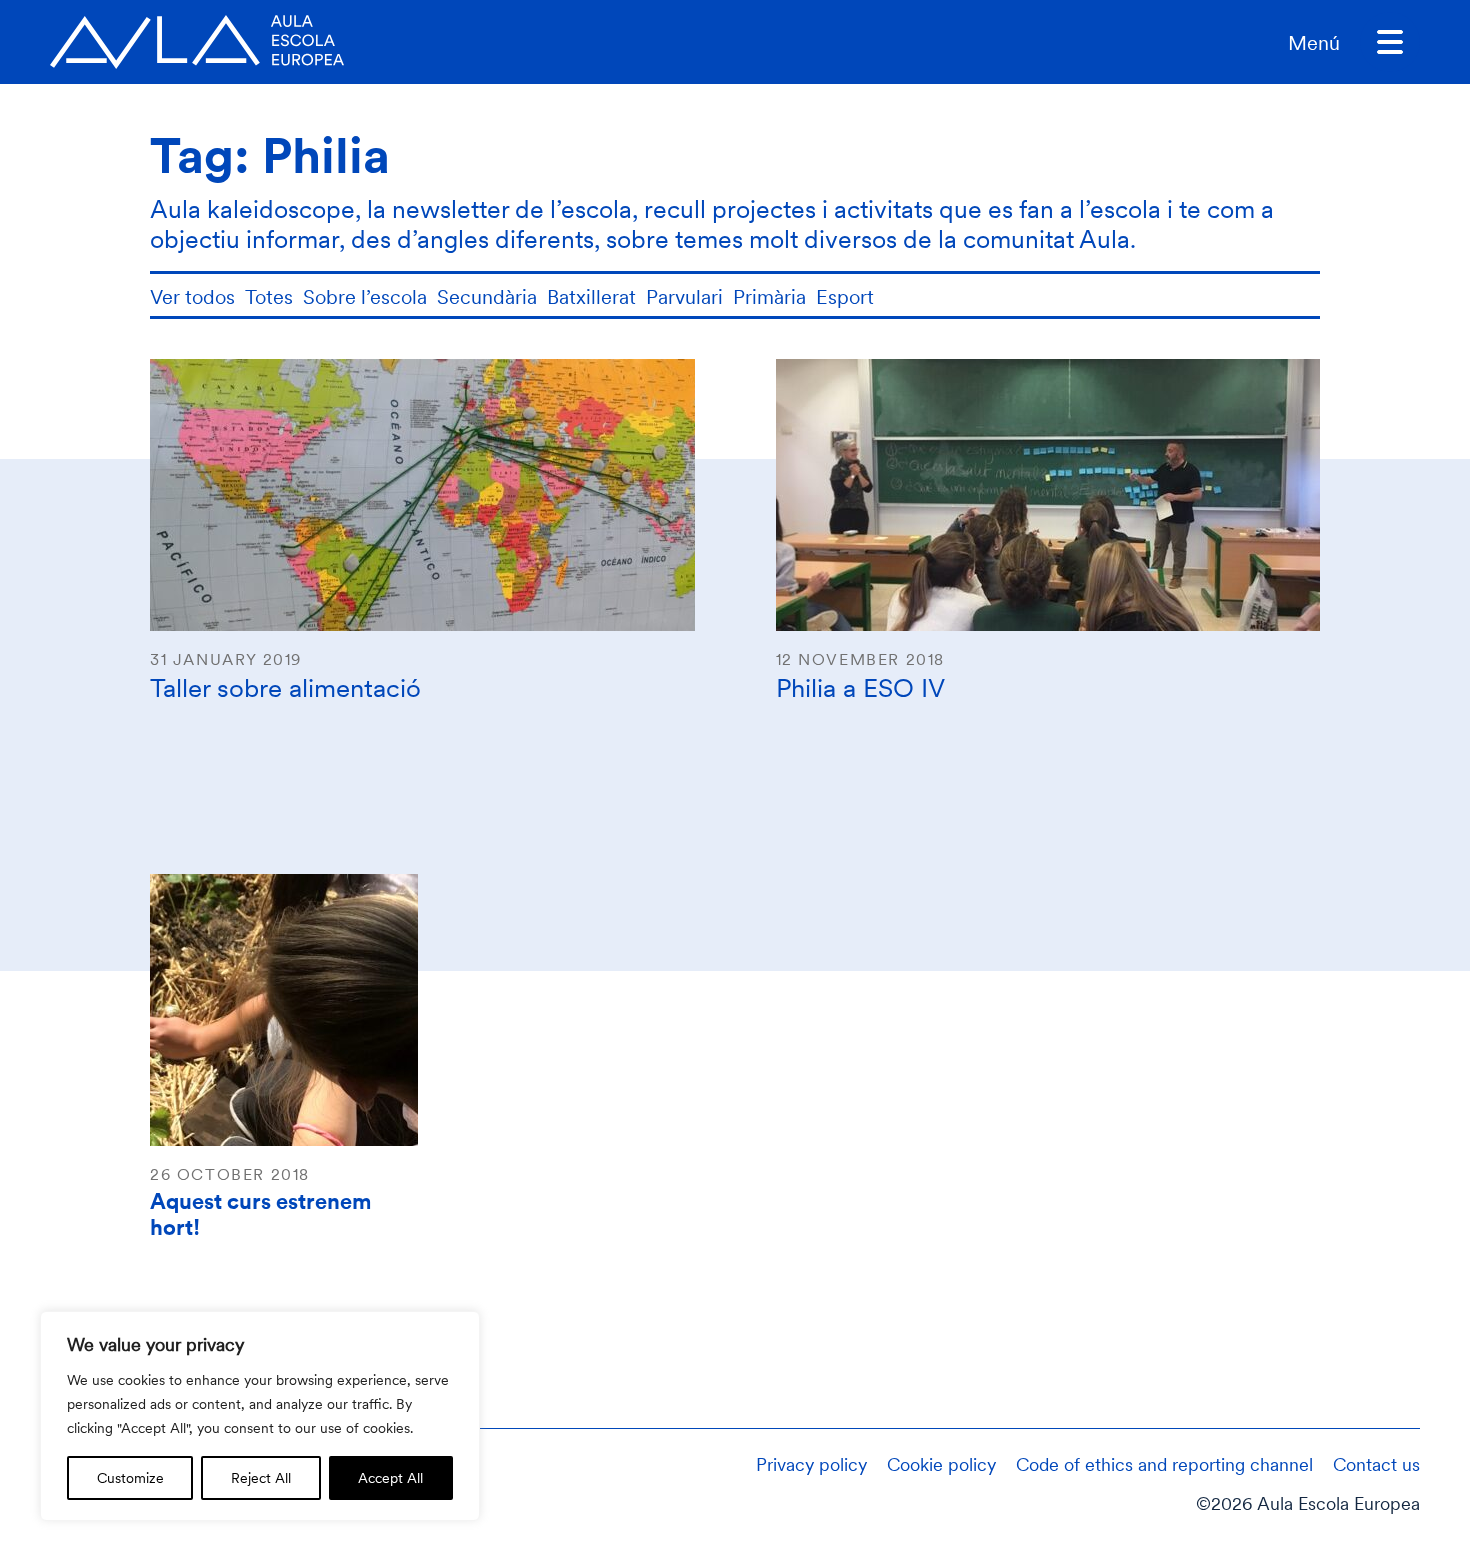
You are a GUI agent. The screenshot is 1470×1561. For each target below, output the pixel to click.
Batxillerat (591, 296)
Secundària (487, 296)
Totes (269, 296)
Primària (769, 296)
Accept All (390, 1477)
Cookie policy (941, 1464)
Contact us (1376, 1464)
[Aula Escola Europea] (197, 42)
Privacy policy (811, 1464)
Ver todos (192, 296)
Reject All (261, 1477)
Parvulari (684, 296)
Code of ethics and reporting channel (1164, 1464)
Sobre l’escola (365, 296)
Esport (845, 296)
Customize (130, 1477)
